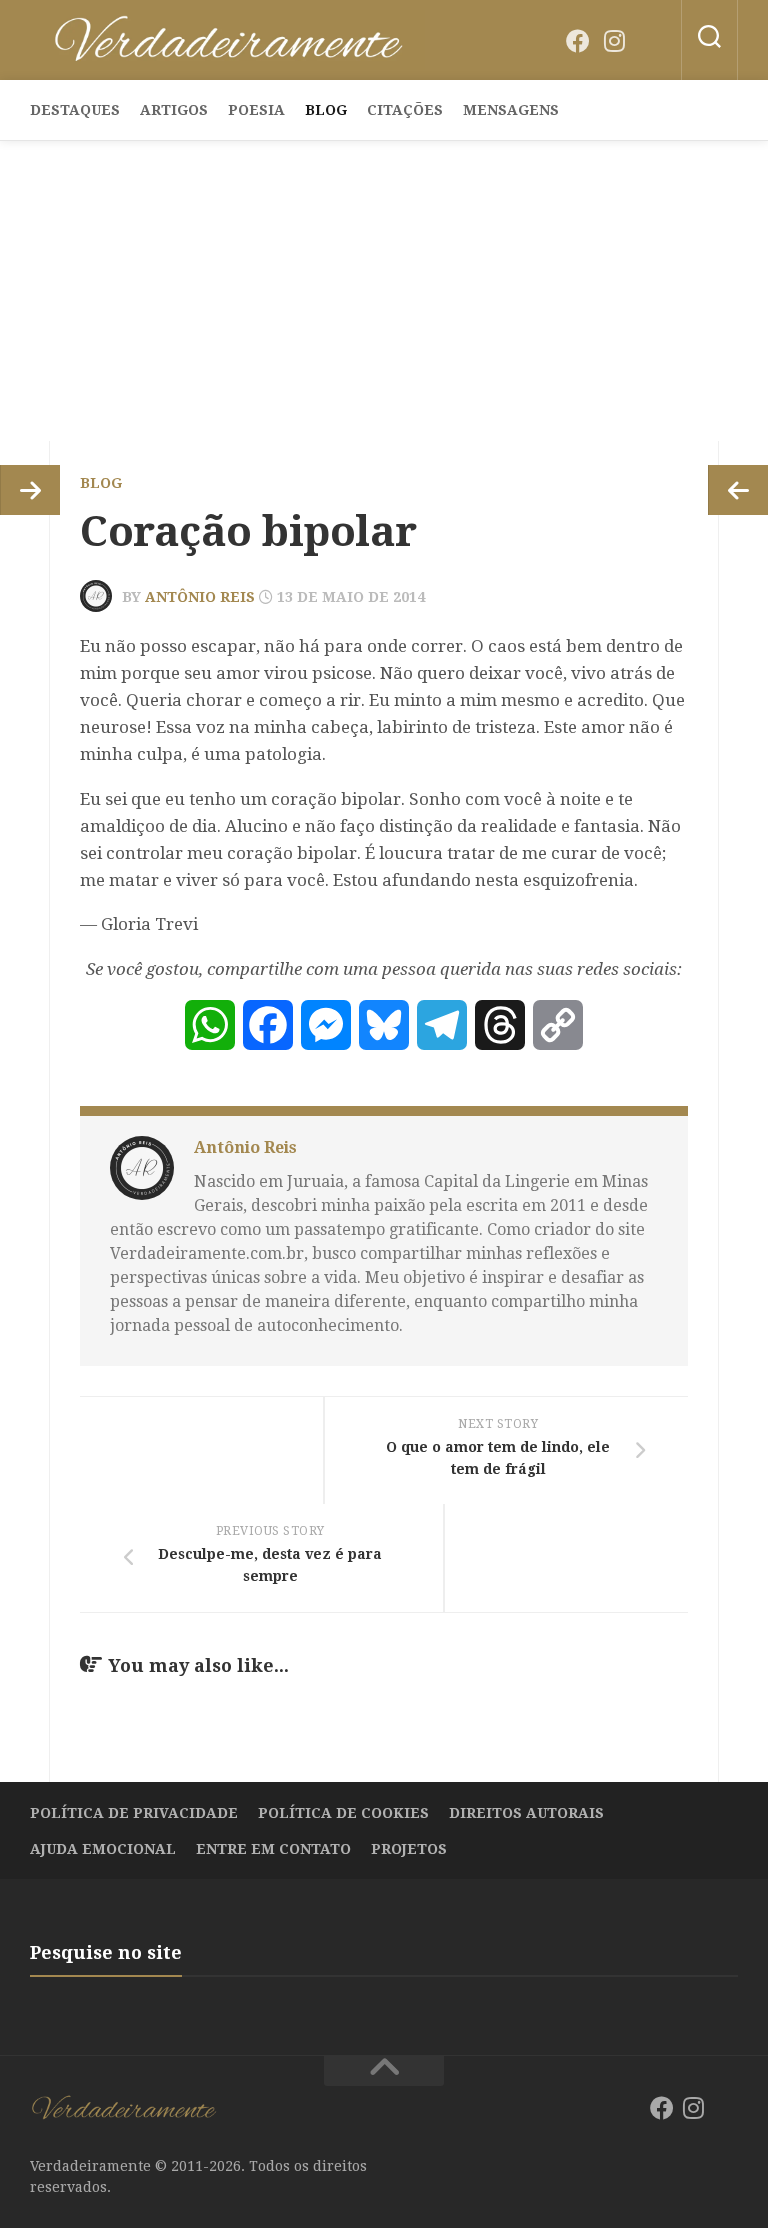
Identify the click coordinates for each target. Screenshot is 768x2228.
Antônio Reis (200, 597)
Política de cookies (343, 1813)
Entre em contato (273, 1849)
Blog (326, 110)
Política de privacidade (134, 1813)
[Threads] (500, 1025)
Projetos (409, 1849)
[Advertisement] (384, 291)
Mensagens (511, 110)
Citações (405, 110)
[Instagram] (614, 41)
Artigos (174, 110)
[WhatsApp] (210, 1025)
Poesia (256, 110)
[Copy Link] (558, 1025)
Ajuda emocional (103, 1849)
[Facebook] (578, 41)
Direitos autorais (526, 1813)
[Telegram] (442, 1025)
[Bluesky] (650, 42)
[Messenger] (326, 1025)
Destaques (75, 110)
